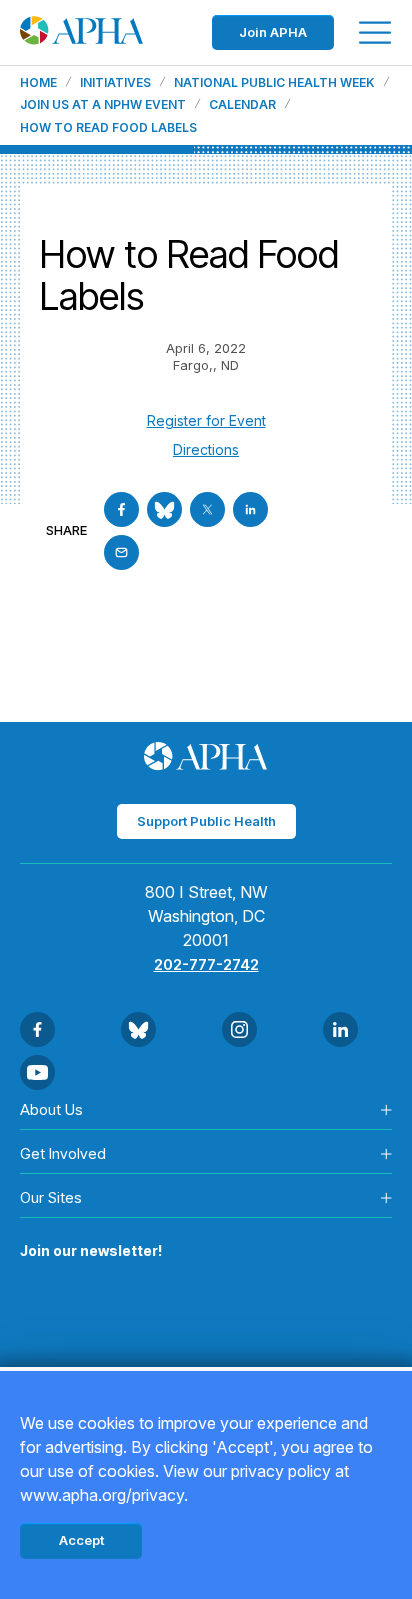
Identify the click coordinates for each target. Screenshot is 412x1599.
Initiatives (115, 83)
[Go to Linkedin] (250, 509)
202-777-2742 (206, 964)
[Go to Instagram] (239, 1029)
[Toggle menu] (375, 32)
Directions (206, 449)
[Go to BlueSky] (164, 509)
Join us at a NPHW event (103, 105)
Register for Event (206, 420)
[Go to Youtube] (37, 1072)
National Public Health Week (274, 83)
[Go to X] (207, 509)
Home (38, 83)
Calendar (242, 105)
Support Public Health (206, 821)
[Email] (121, 552)
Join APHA (273, 32)
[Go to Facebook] (121, 509)
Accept (81, 1540)
